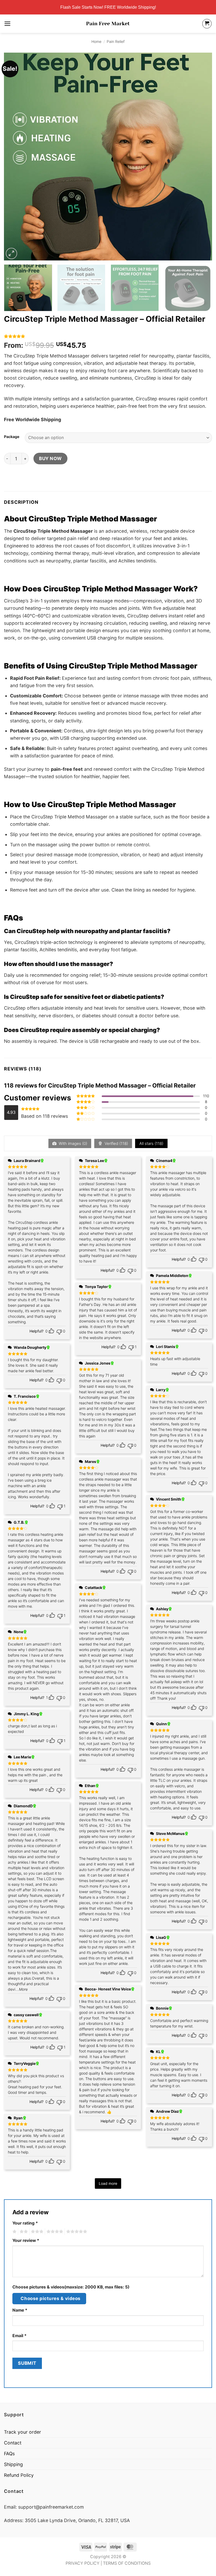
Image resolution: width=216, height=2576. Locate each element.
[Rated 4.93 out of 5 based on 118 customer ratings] (108, 336)
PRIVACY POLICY (83, 2563)
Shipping (13, 2464)
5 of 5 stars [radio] (76, 2232)
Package (12, 437)
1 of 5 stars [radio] (14, 2232)
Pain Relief (116, 41)
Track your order (23, 2432)
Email (19, 2336)
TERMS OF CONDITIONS (127, 2563)
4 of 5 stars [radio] (54, 2232)
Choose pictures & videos (50, 2298)
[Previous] (15, 157)
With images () (72, 1143)
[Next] (201, 157)
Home (96, 41)
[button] (8, 24)
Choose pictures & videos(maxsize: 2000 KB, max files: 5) (71, 2287)
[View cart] (207, 24)
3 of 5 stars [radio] (36, 2232)
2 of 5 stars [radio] (23, 2232)
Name (20, 2310)
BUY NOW (50, 458)
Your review (26, 2240)
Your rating (25, 2223)
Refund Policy (19, 2475)
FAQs (9, 2454)
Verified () (116, 1143)
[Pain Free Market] (108, 24)
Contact (13, 2443)
